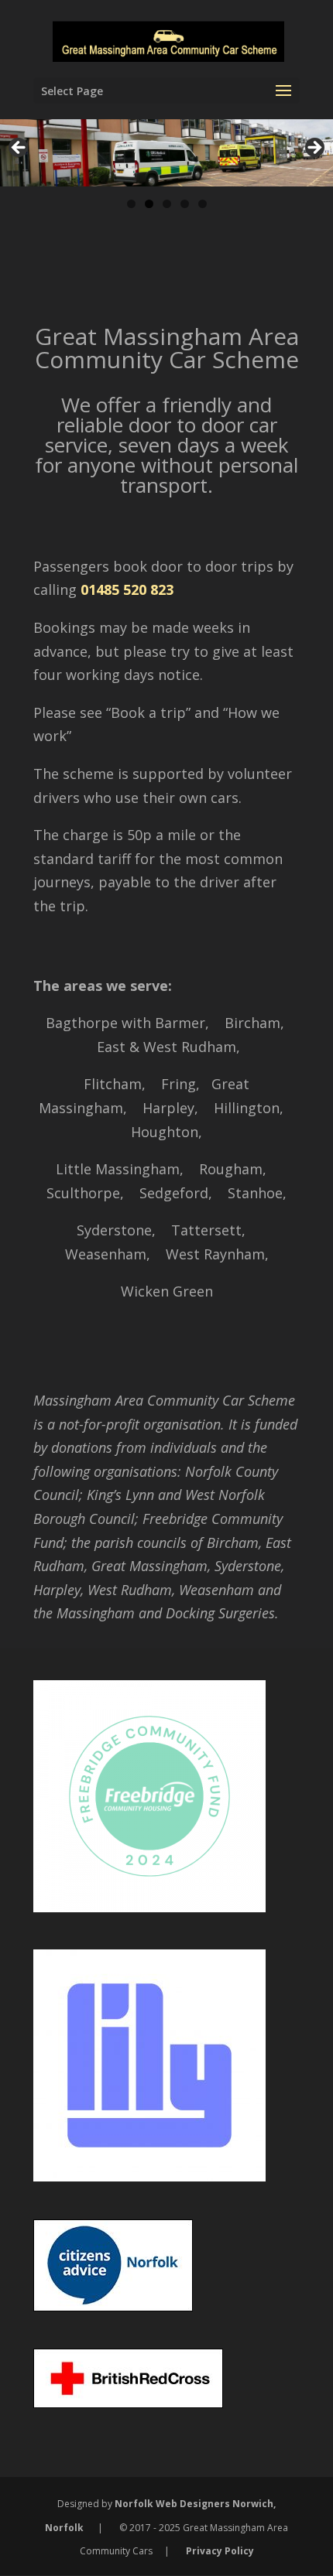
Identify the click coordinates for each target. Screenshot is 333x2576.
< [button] (19, 149)
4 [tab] (185, 204)
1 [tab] (131, 204)
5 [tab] (203, 204)
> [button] (314, 149)
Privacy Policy (220, 2551)
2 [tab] (149, 204)
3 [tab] (167, 204)
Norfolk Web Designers (172, 2504)
